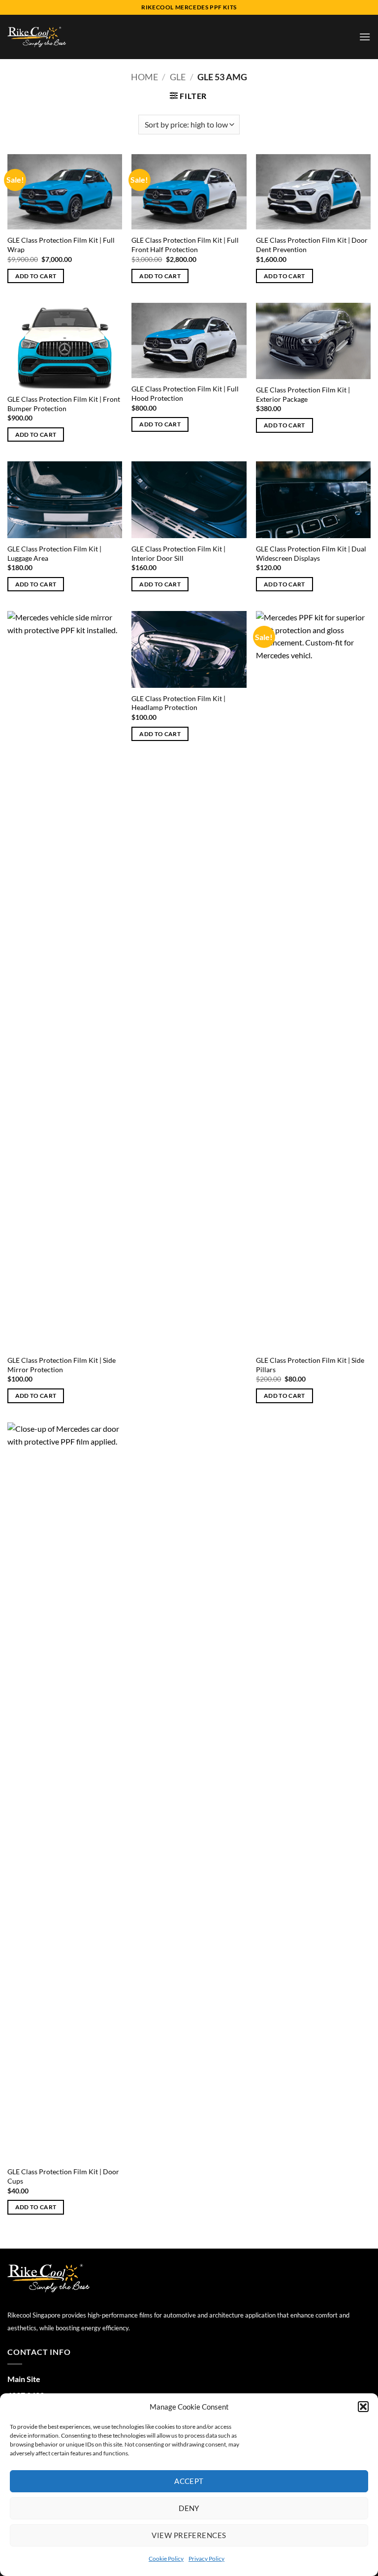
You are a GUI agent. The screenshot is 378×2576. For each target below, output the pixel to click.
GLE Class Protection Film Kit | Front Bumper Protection (64, 404)
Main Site (24, 2379)
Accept (189, 2481)
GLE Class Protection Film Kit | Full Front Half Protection (185, 245)
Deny (189, 2508)
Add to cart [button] (36, 276)
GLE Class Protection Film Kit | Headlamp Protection (178, 703)
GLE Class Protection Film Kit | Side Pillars (310, 1365)
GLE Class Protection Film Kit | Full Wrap (61, 245)
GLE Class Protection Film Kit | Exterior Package (303, 394)
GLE (178, 77)
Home (144, 77)
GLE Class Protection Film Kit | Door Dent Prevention (312, 245)
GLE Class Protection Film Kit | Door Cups (63, 2176)
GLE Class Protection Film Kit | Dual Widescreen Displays (311, 553)
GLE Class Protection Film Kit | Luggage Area (54, 553)
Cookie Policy (166, 2559)
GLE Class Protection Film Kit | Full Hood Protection (185, 393)
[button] (363, 2407)
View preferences (189, 2535)
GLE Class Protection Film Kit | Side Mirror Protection (62, 1365)
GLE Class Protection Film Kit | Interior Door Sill (178, 553)
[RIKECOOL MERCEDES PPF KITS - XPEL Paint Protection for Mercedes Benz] (37, 37)
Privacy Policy (206, 2559)
